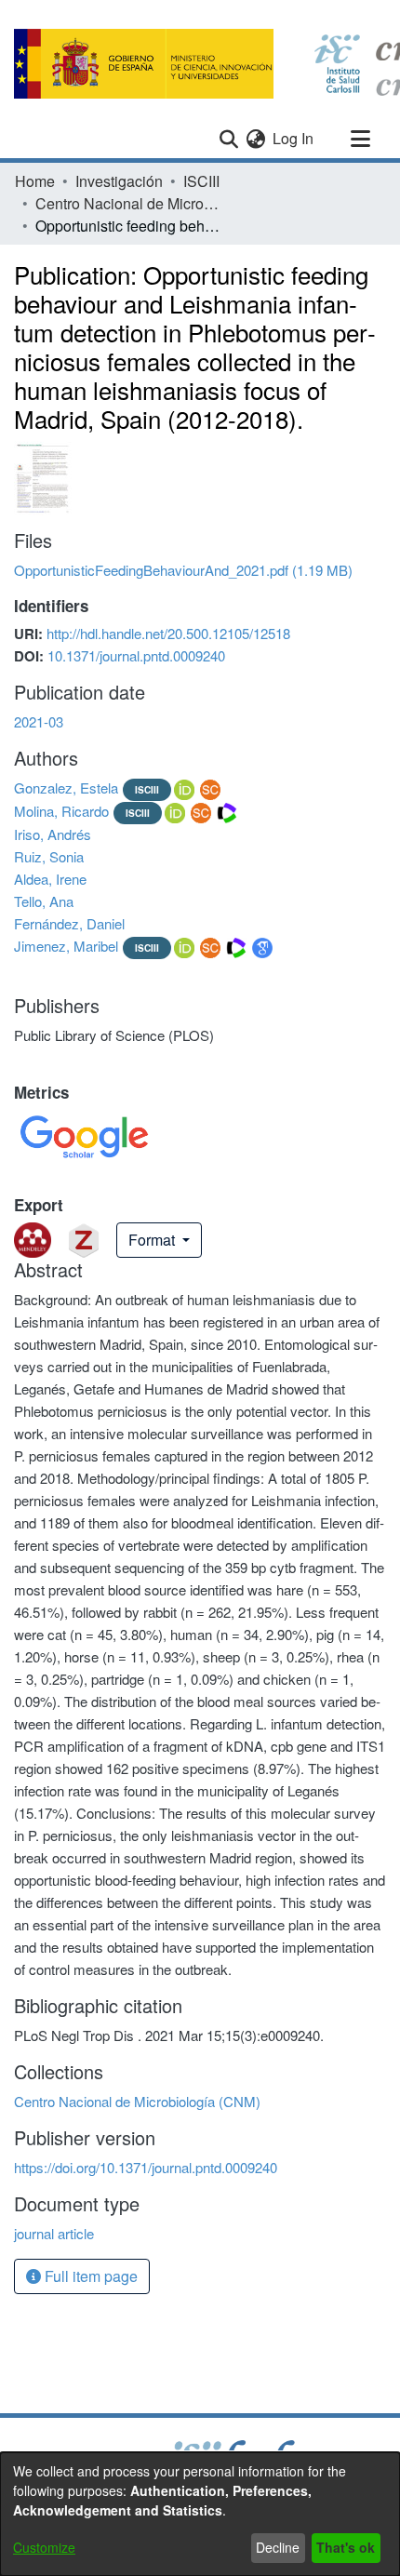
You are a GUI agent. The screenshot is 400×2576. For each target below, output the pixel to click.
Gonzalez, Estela (66, 787)
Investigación (119, 181)
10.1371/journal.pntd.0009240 (136, 655)
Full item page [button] (89, 2276)
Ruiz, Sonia (49, 856)
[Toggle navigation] (360, 139)
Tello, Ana (44, 901)
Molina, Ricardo (61, 811)
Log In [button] (294, 138)
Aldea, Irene (50, 879)
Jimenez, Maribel (66, 946)
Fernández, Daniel (69, 923)
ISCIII (201, 181)
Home (35, 181)
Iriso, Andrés (53, 834)
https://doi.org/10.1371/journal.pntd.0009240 (146, 2167)
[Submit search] (228, 139)
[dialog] (200, 2514)
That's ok (346, 2547)
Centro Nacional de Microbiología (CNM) (128, 203)
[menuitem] (255, 139)
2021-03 (39, 721)
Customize (44, 2547)
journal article (54, 2233)
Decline (278, 2547)
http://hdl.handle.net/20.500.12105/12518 (168, 633)
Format (153, 1240)
